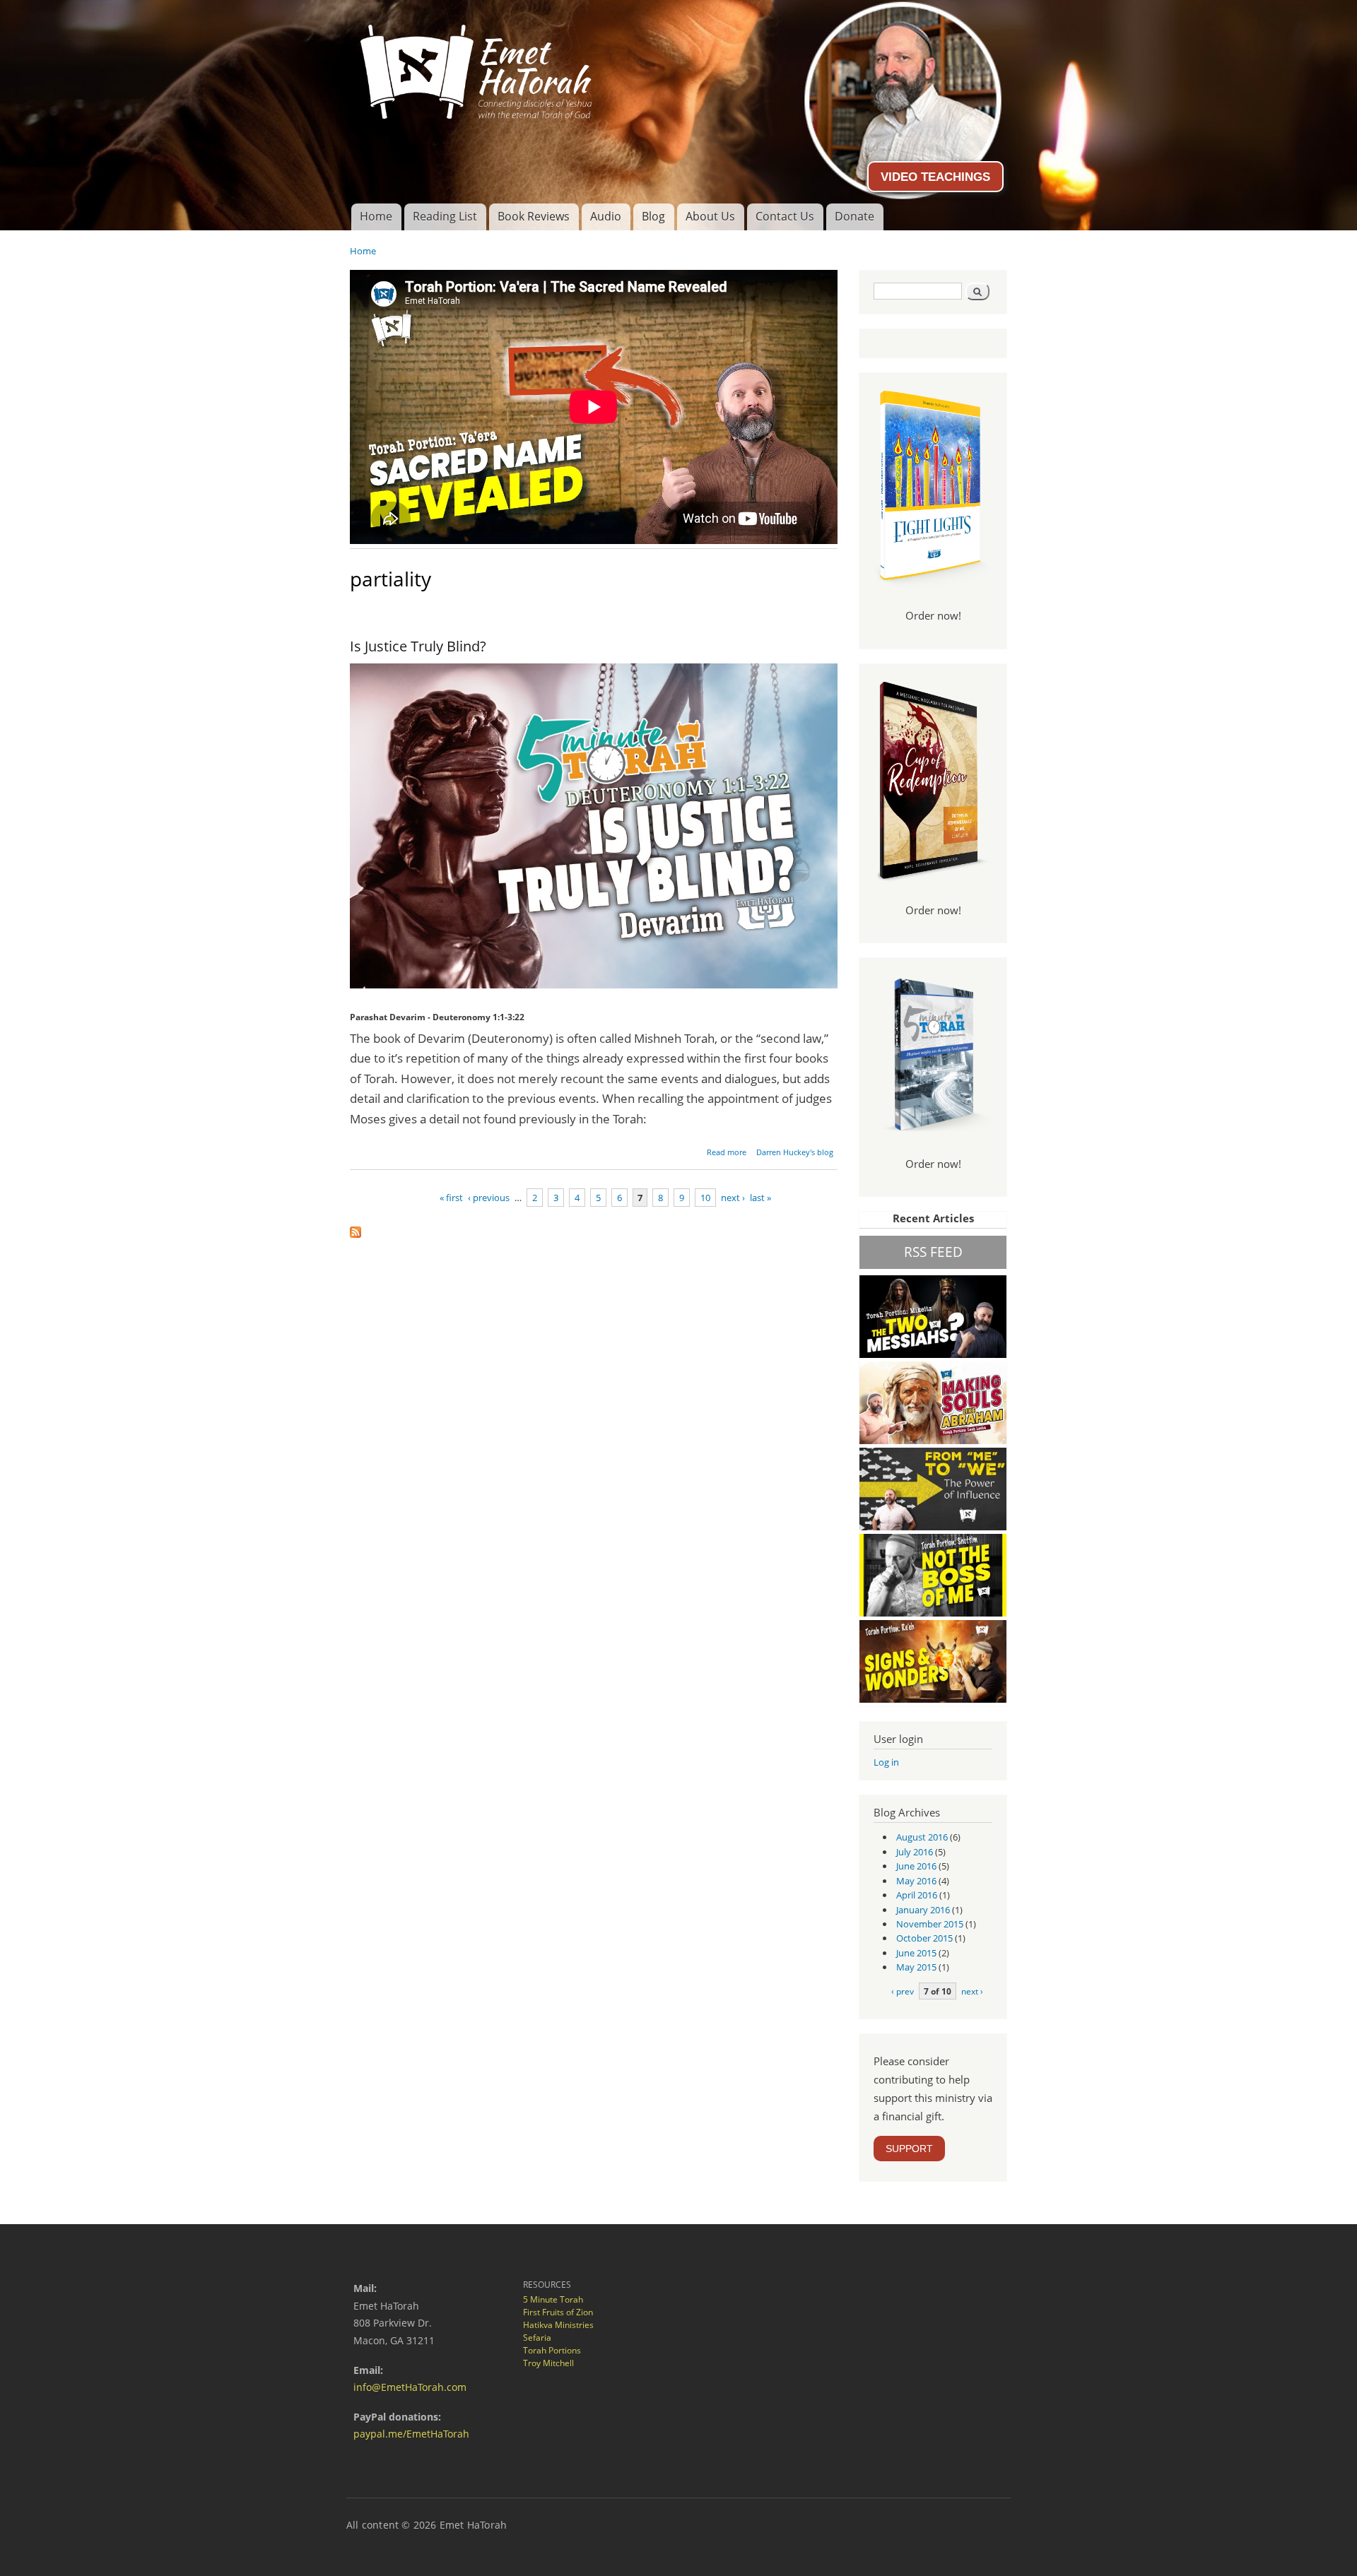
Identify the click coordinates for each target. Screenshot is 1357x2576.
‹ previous (489, 1198)
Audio (606, 216)
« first (451, 1198)
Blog (653, 216)
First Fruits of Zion (558, 2312)
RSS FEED (933, 1252)
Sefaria (537, 2338)
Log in (886, 1762)
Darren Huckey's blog (795, 1152)
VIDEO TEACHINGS (935, 177)
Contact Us (785, 216)
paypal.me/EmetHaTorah (411, 2434)
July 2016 (915, 1852)
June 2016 (916, 1866)
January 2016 (923, 1910)
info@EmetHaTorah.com (410, 2387)
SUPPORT (909, 2149)
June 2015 (916, 1953)
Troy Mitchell (548, 2363)
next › (733, 1198)
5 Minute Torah (553, 2299)
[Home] (678, 66)
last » (760, 1198)
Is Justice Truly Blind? (418, 646)
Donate (854, 216)
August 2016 (922, 1837)
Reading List (445, 216)
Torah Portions (552, 2350)
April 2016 (917, 1895)
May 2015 (916, 1967)
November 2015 (930, 1924)
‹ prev (903, 1991)
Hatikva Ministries (558, 2325)
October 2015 (924, 1938)
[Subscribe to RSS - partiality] (356, 1229)
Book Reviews (534, 216)
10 (705, 1198)
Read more (727, 1152)
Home (376, 216)
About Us (710, 216)
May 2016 (916, 1881)
